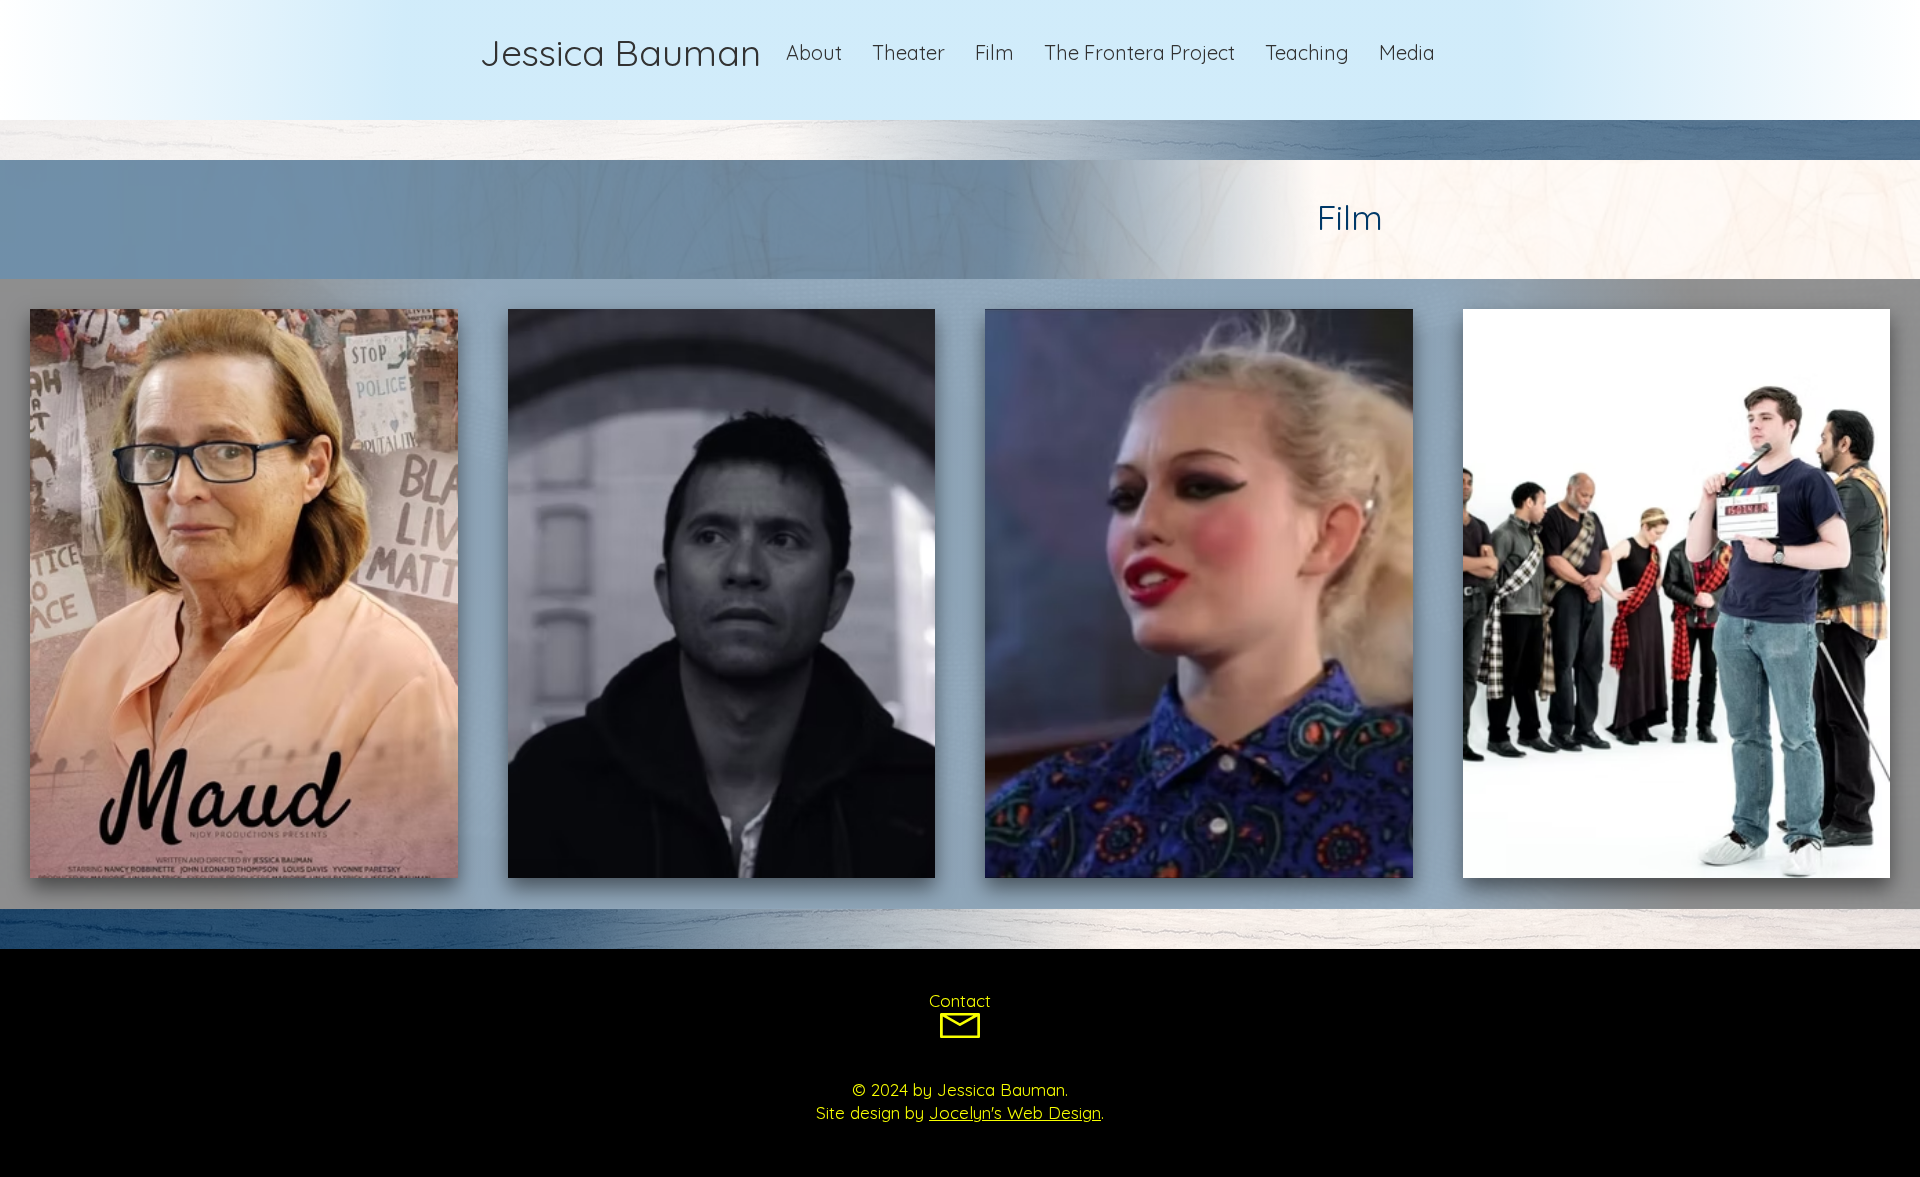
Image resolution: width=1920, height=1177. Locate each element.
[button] (1407, 53)
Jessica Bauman (620, 52)
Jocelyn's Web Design (1015, 1112)
